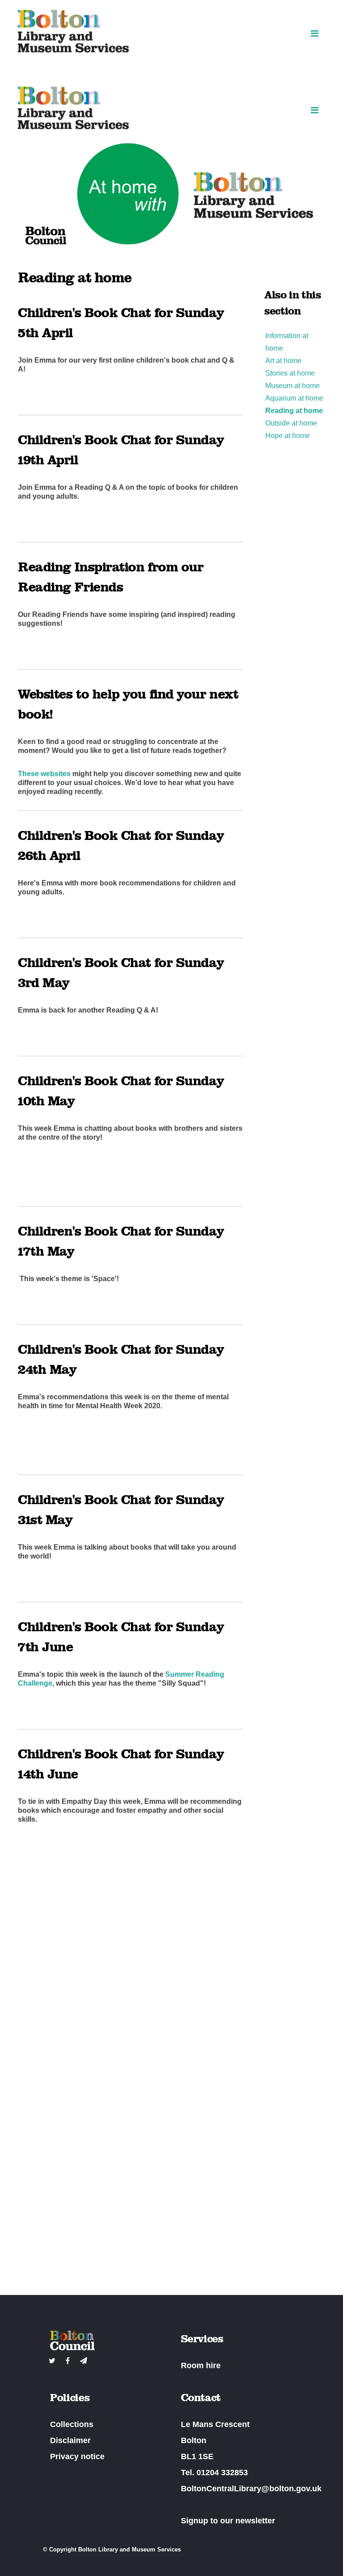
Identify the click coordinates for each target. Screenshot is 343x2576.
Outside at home (291, 423)
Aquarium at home (294, 398)
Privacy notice (77, 2456)
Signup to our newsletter (228, 2521)
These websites (44, 774)
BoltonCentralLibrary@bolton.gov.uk (251, 2489)
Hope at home (288, 436)
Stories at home (290, 373)
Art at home (283, 361)
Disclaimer (70, 2440)
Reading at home (294, 411)
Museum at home (293, 386)
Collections (72, 2424)
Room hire (201, 2365)
